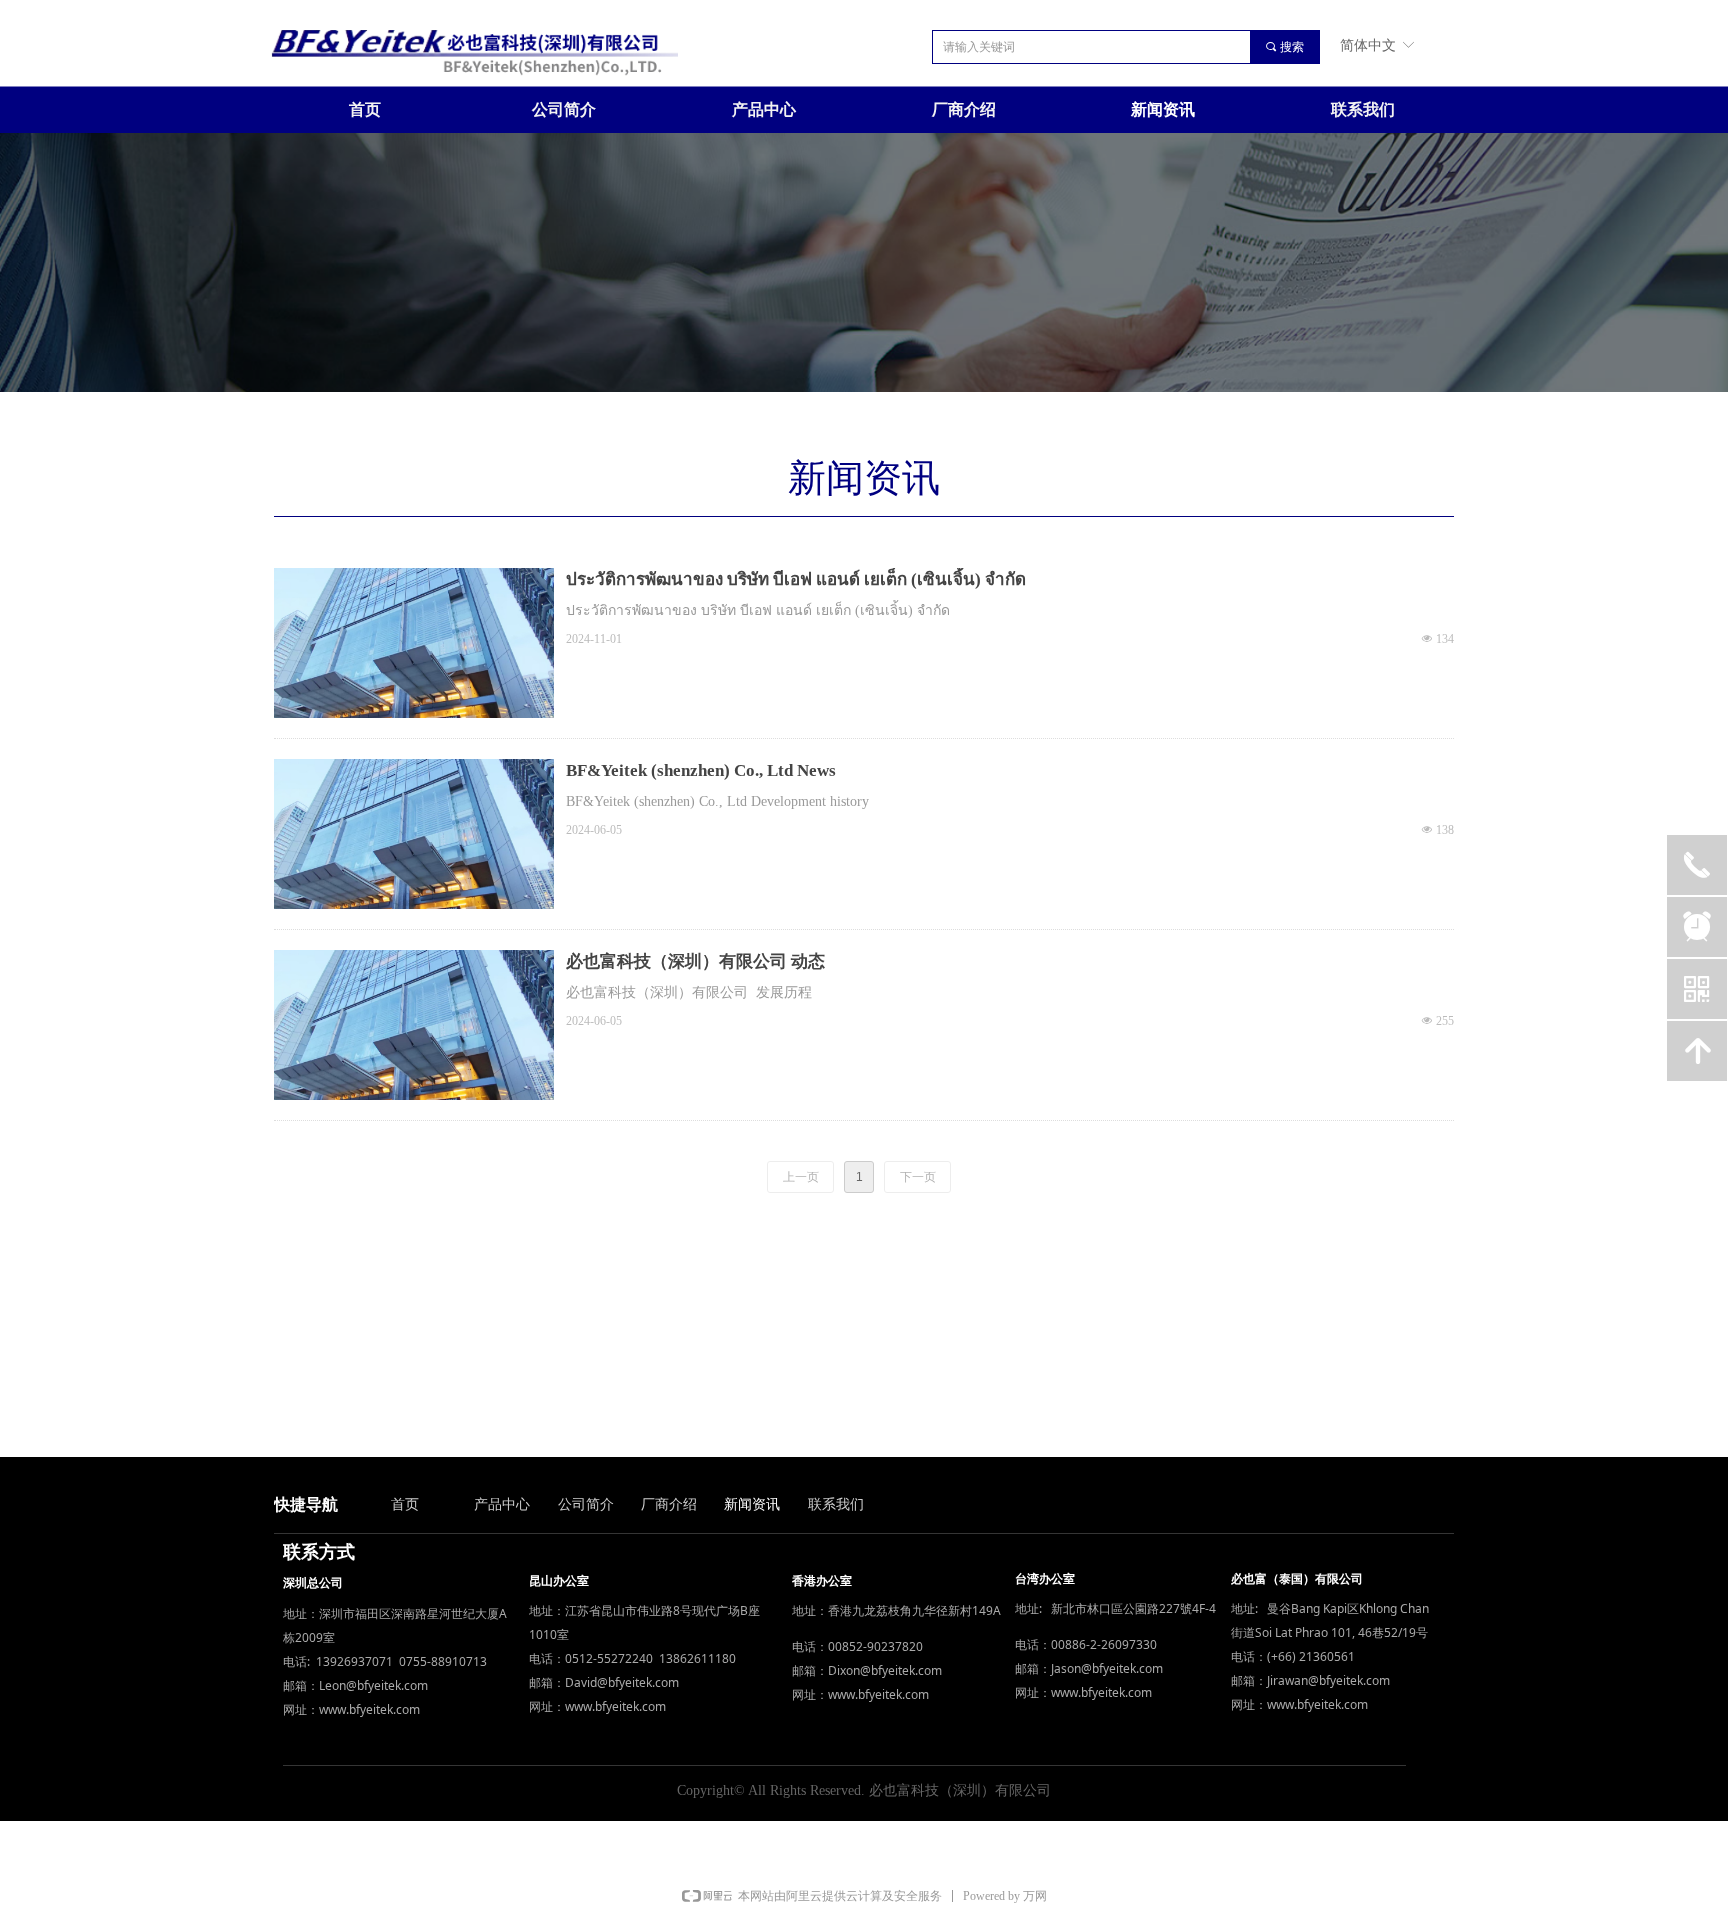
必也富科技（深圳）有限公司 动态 (695, 961)
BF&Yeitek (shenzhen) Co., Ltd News (701, 770)
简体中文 (1368, 45)
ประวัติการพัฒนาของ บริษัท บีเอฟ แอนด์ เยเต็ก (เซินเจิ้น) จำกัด (796, 579)
